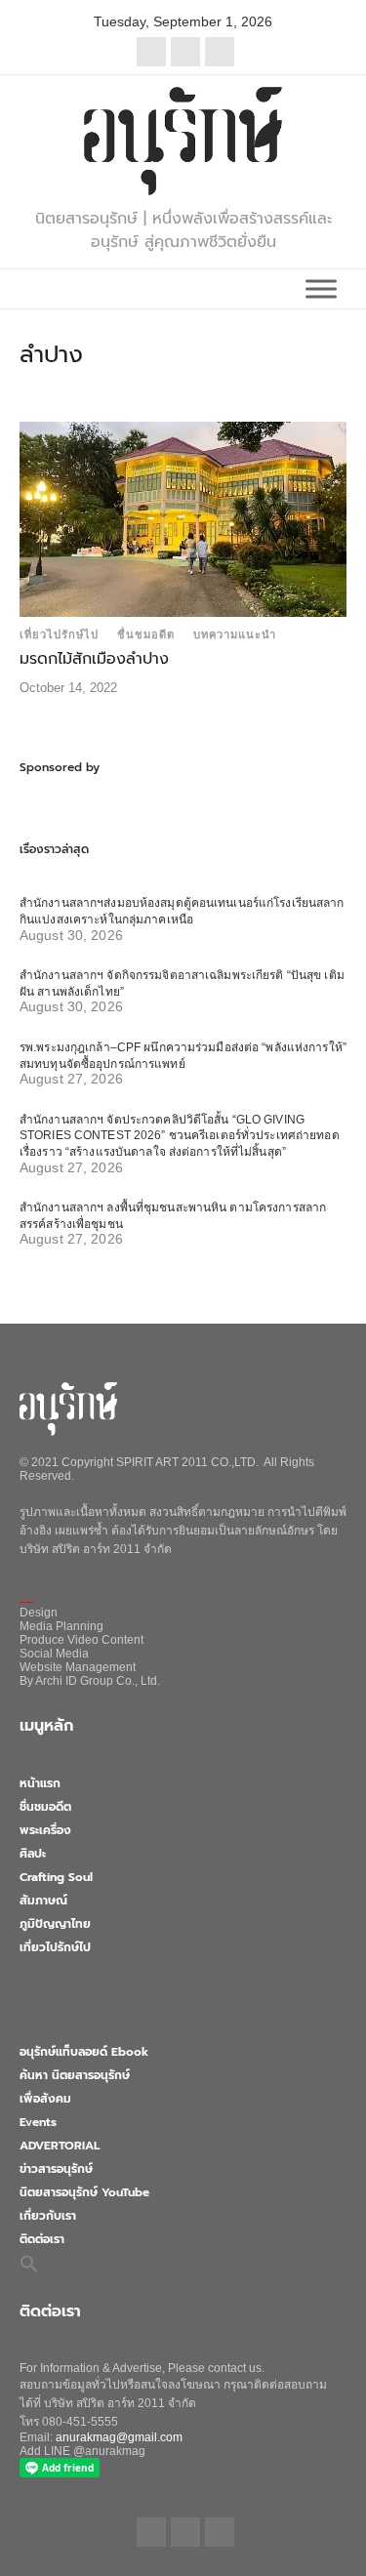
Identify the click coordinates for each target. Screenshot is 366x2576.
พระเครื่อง (45, 1830)
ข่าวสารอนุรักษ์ (56, 2169)
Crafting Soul (56, 1877)
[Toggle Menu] (321, 288)
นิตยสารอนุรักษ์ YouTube (84, 2192)
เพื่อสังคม (45, 2099)
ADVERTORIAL (60, 2146)
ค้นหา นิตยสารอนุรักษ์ (75, 2075)
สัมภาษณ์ (43, 1901)
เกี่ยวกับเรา (48, 2216)
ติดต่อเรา (42, 2239)
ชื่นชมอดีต (146, 634)
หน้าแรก (40, 1783)
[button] (29, 2264)
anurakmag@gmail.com (119, 2437)
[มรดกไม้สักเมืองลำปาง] (183, 518)
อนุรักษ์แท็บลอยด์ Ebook (84, 2052)
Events (38, 2122)
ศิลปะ (33, 1854)
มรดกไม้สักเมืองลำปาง (94, 659)
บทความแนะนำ (235, 634)
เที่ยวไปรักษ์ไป (59, 634)
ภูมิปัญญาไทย (55, 1924)
